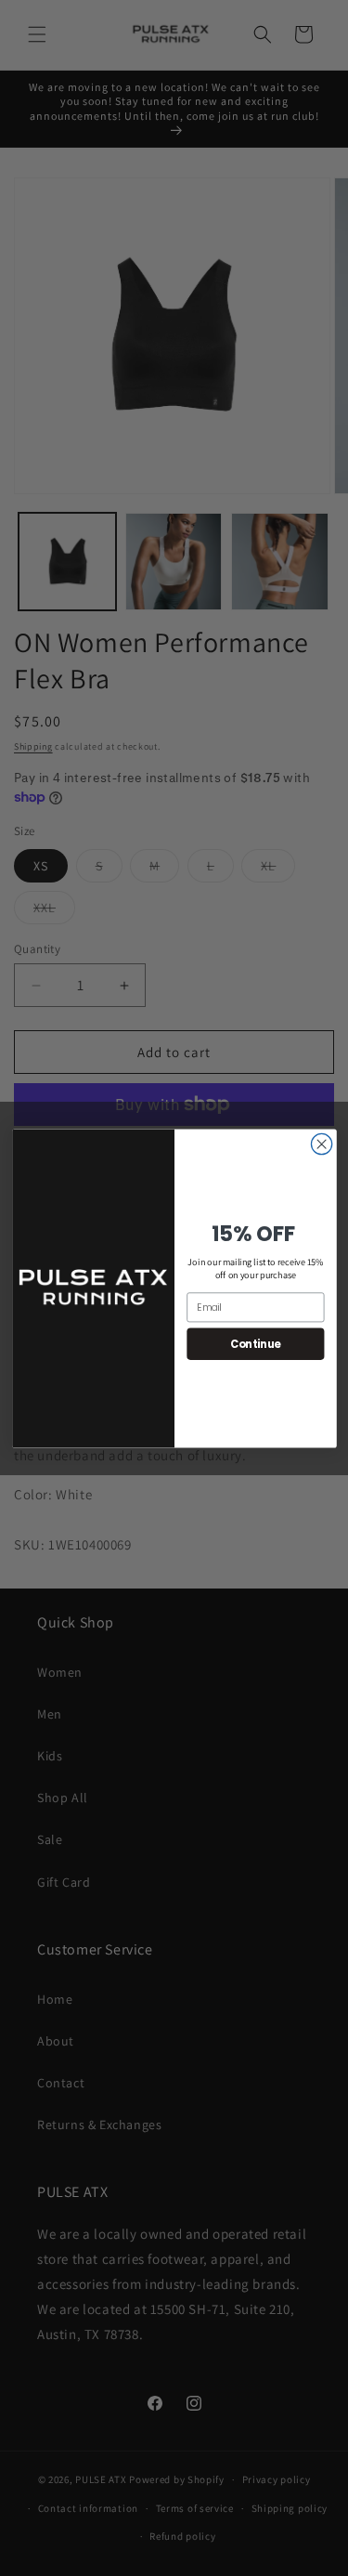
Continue (255, 1343)
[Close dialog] (321, 1144)
